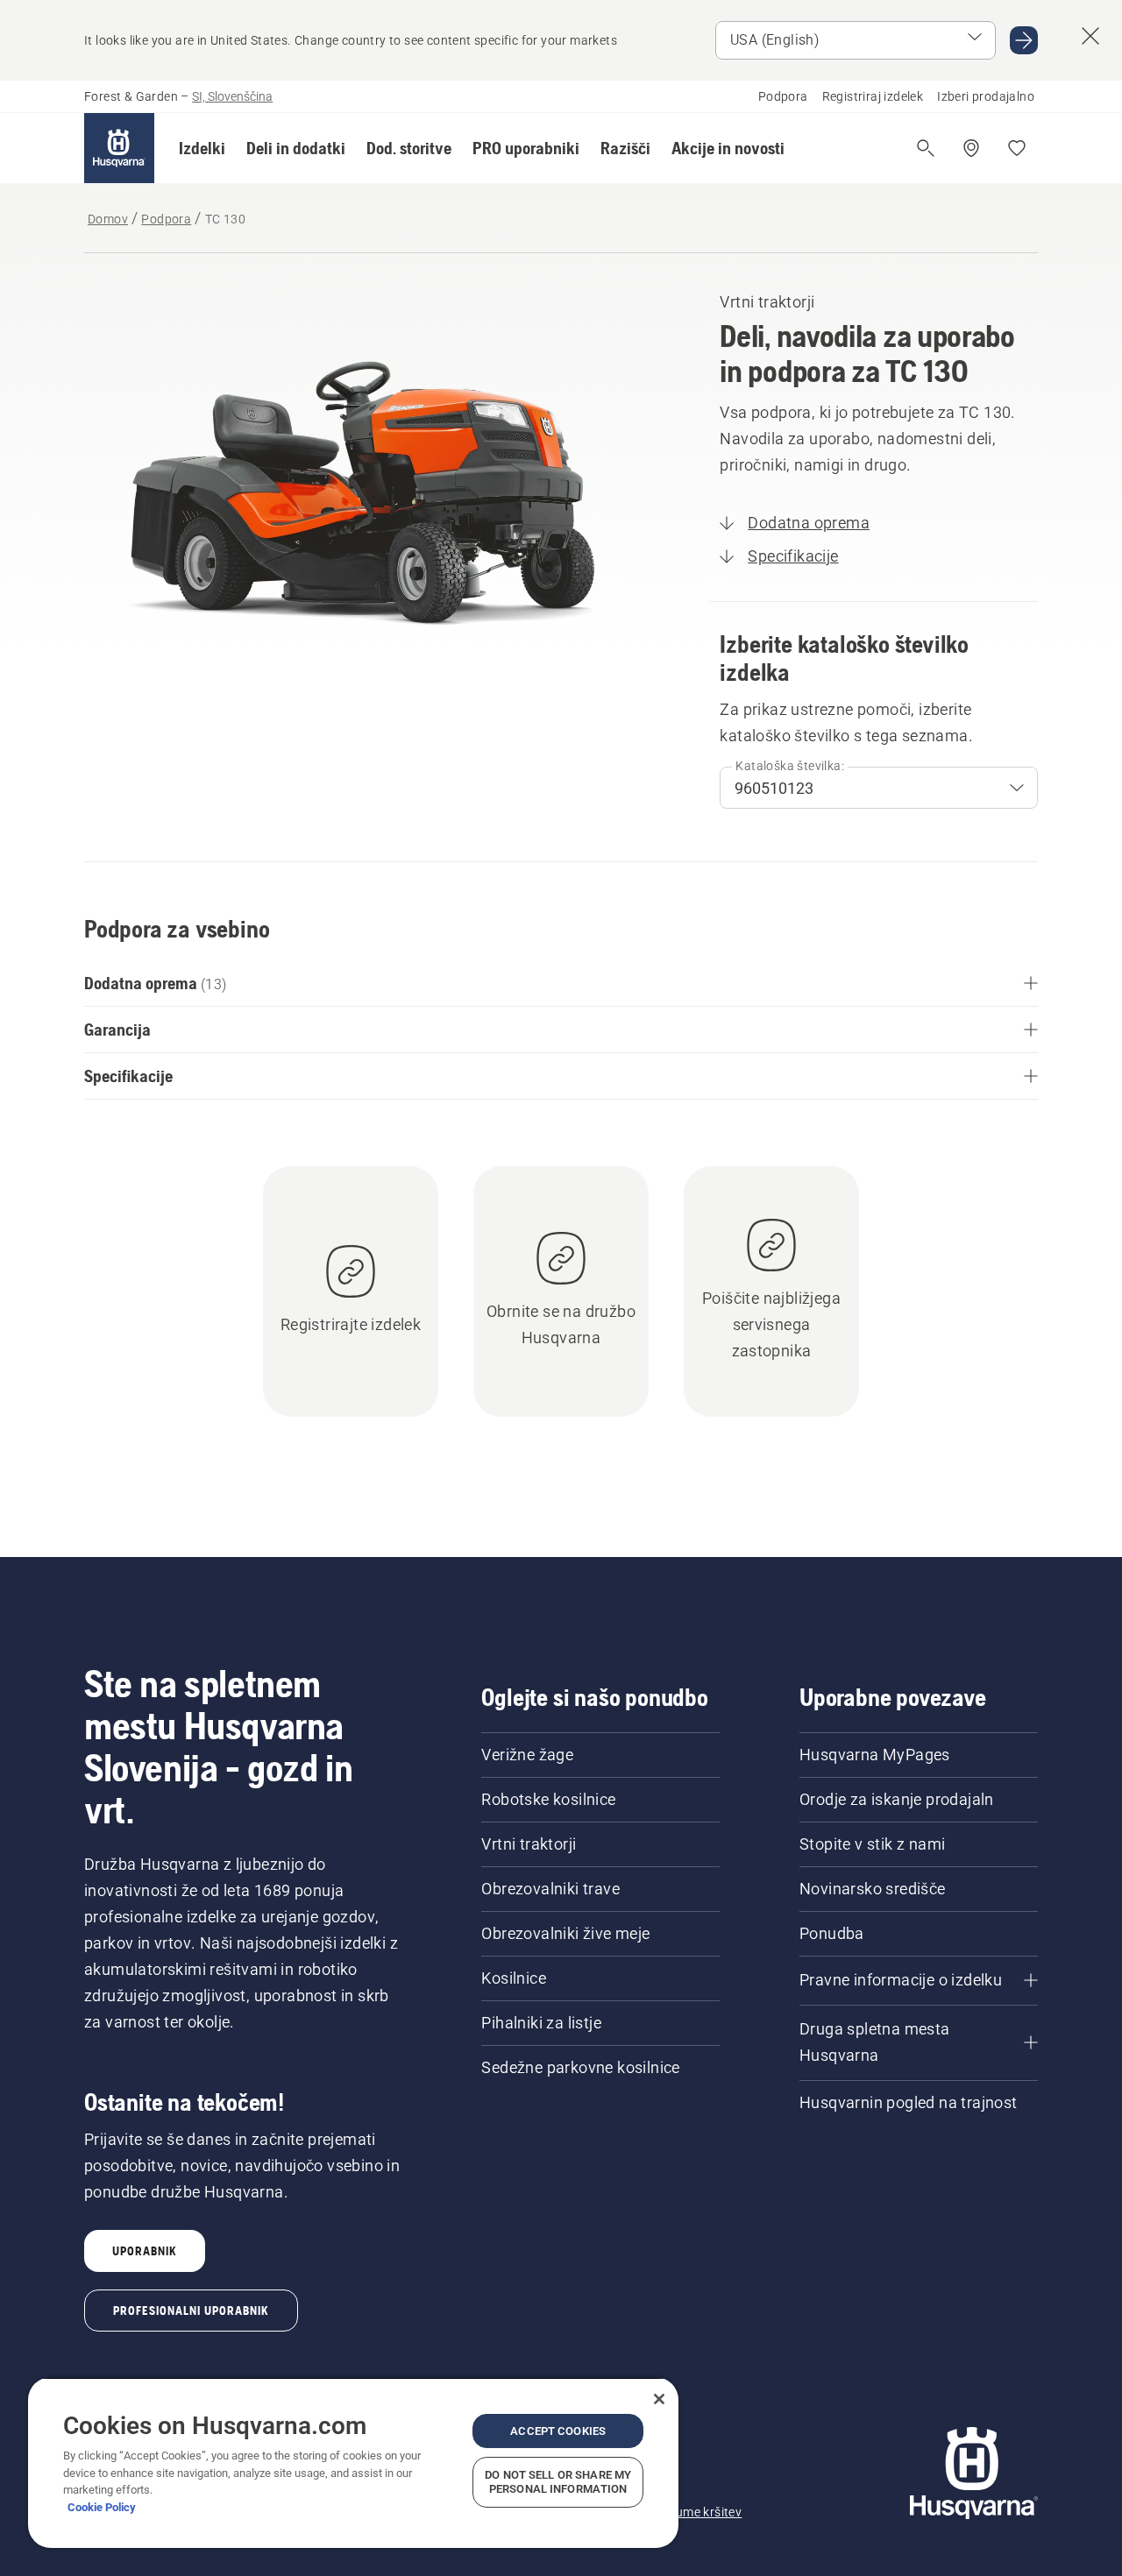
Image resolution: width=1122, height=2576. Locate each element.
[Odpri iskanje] (926, 148)
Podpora (783, 96)
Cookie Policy (102, 2507)
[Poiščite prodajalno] (971, 148)
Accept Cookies (558, 2431)
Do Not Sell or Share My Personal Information (558, 2482)
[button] (202, 148)
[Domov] (119, 148)
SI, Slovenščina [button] (232, 96)
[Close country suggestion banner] (1090, 36)
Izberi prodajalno (986, 96)
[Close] (659, 2399)
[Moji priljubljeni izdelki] (1017, 148)
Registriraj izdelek (873, 96)
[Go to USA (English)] (1024, 40)
